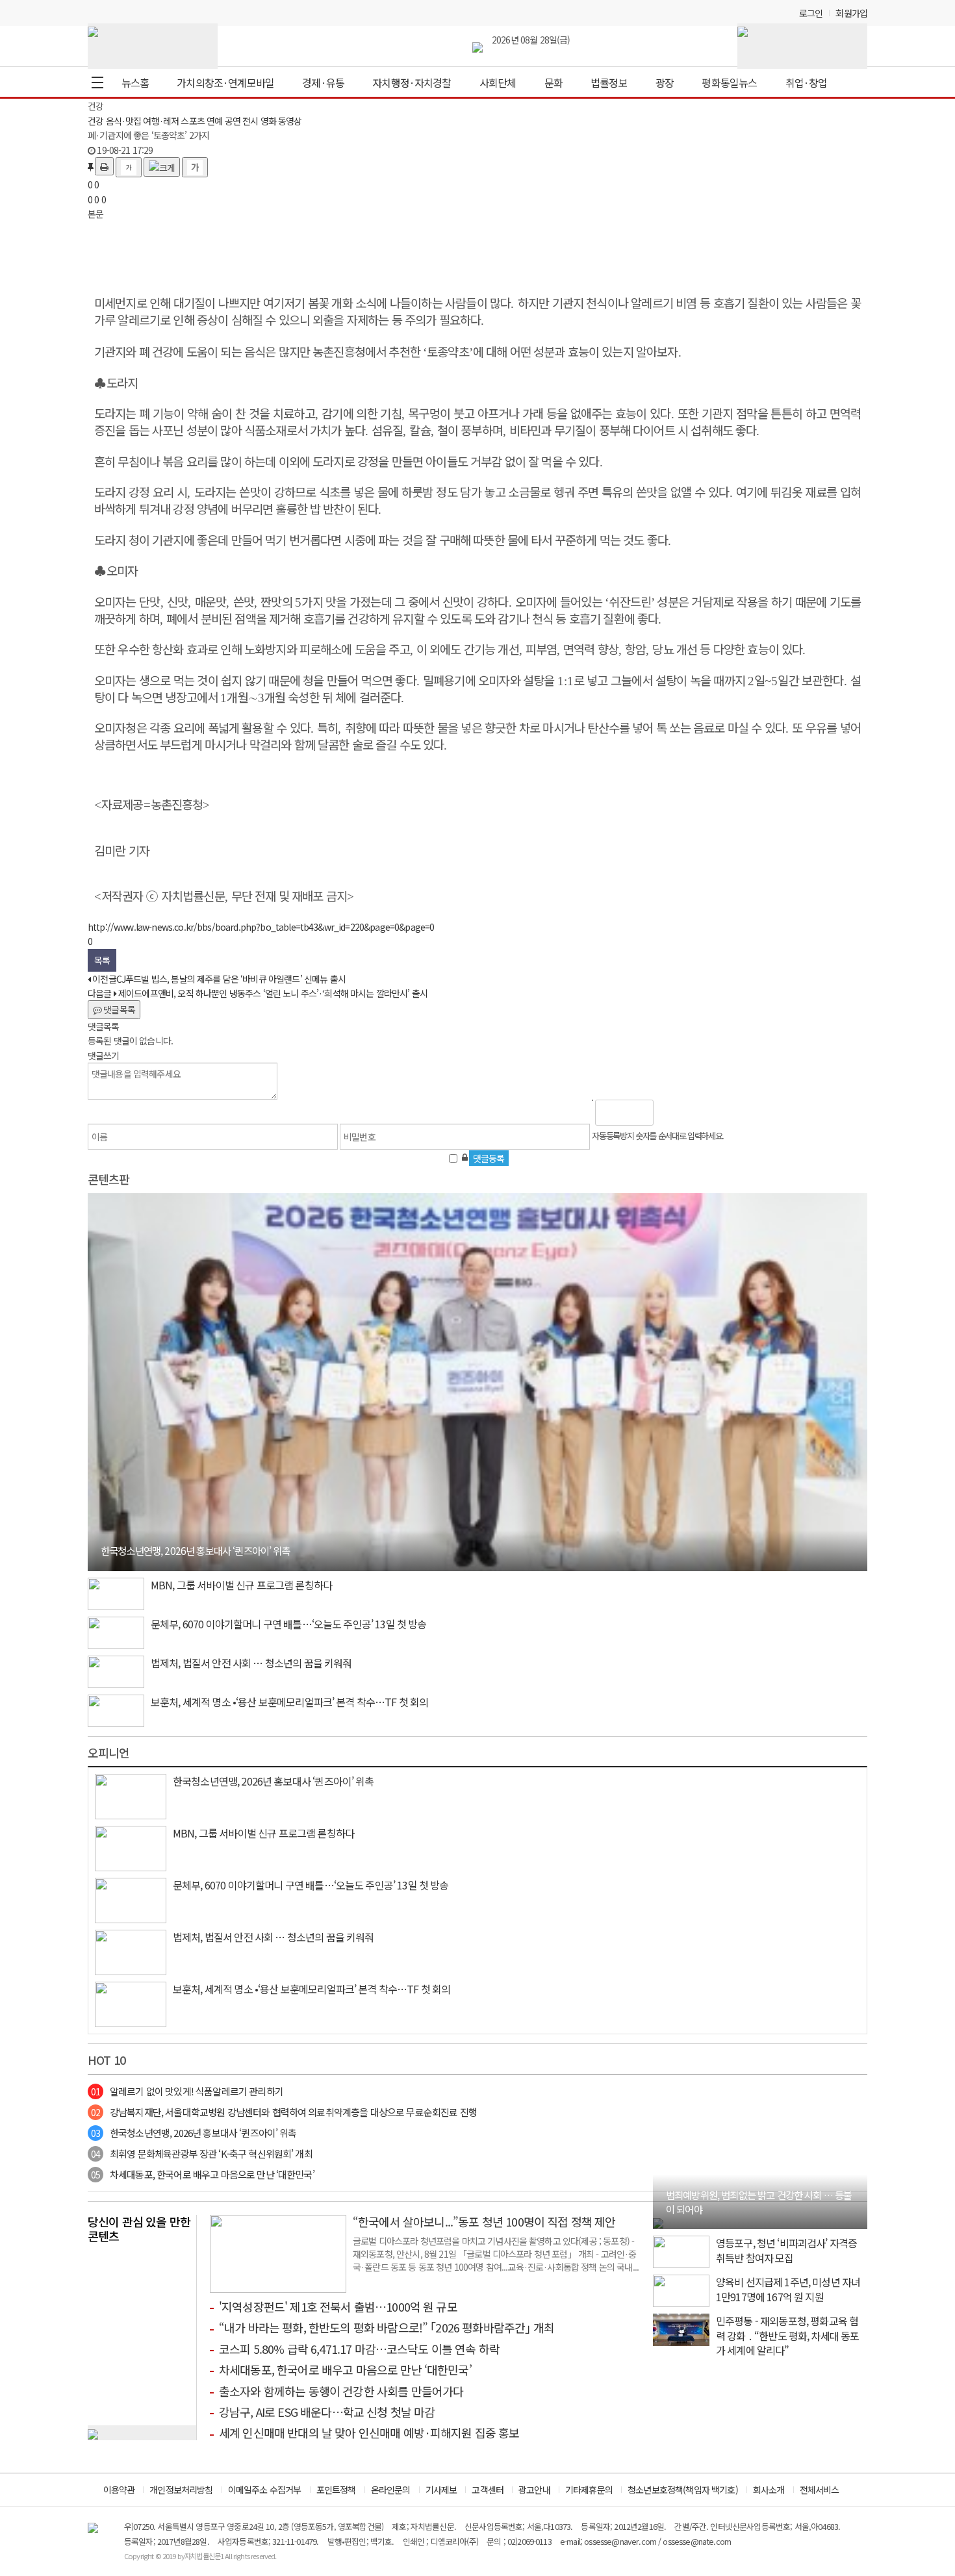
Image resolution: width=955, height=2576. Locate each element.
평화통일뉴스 (729, 82)
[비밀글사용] (465, 1157)
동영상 (290, 121)
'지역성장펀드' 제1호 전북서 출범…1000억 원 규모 (338, 2306)
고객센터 (488, 2490)
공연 (233, 121)
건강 (96, 121)
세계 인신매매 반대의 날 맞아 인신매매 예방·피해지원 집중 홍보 (369, 2432)
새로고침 (697, 1113)
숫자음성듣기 (669, 1113)
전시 (250, 121)
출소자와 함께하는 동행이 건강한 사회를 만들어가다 (341, 2391)
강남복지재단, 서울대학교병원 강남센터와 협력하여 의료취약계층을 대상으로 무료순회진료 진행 (284, 2112)
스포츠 (192, 121)
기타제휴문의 (589, 2490)
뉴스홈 (135, 82)
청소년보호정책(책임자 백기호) (683, 2490)
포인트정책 (336, 2490)
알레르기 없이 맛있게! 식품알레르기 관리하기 (187, 2091)
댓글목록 (118, 1009)
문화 (554, 82)
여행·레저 (161, 121)
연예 (214, 121)
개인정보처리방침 (181, 2490)
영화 (268, 121)
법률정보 (609, 82)
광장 (665, 82)
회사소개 (769, 2490)
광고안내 (534, 2490)
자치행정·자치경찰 (412, 82)
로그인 (811, 13)
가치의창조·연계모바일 (225, 82)
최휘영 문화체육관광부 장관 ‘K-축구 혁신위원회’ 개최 (202, 2153)
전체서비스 (820, 2490)
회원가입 (851, 13)
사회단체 (498, 82)
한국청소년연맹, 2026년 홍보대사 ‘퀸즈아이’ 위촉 (194, 2133)
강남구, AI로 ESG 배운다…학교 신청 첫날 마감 (327, 2412)
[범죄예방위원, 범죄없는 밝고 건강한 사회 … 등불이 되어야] (658, 2222)
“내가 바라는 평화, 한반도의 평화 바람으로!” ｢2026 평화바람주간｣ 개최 (387, 2327)
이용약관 (119, 2490)
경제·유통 (323, 82)
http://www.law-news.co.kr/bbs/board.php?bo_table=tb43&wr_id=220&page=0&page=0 (261, 927)
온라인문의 (391, 2490)
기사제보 (441, 2490)
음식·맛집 (124, 121)
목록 (102, 960)
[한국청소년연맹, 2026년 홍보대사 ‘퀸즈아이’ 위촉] (478, 1381)
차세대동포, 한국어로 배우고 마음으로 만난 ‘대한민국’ (203, 2174)
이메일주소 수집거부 (265, 2490)
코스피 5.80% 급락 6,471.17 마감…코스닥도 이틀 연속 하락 (359, 2349)
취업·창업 (807, 82)
